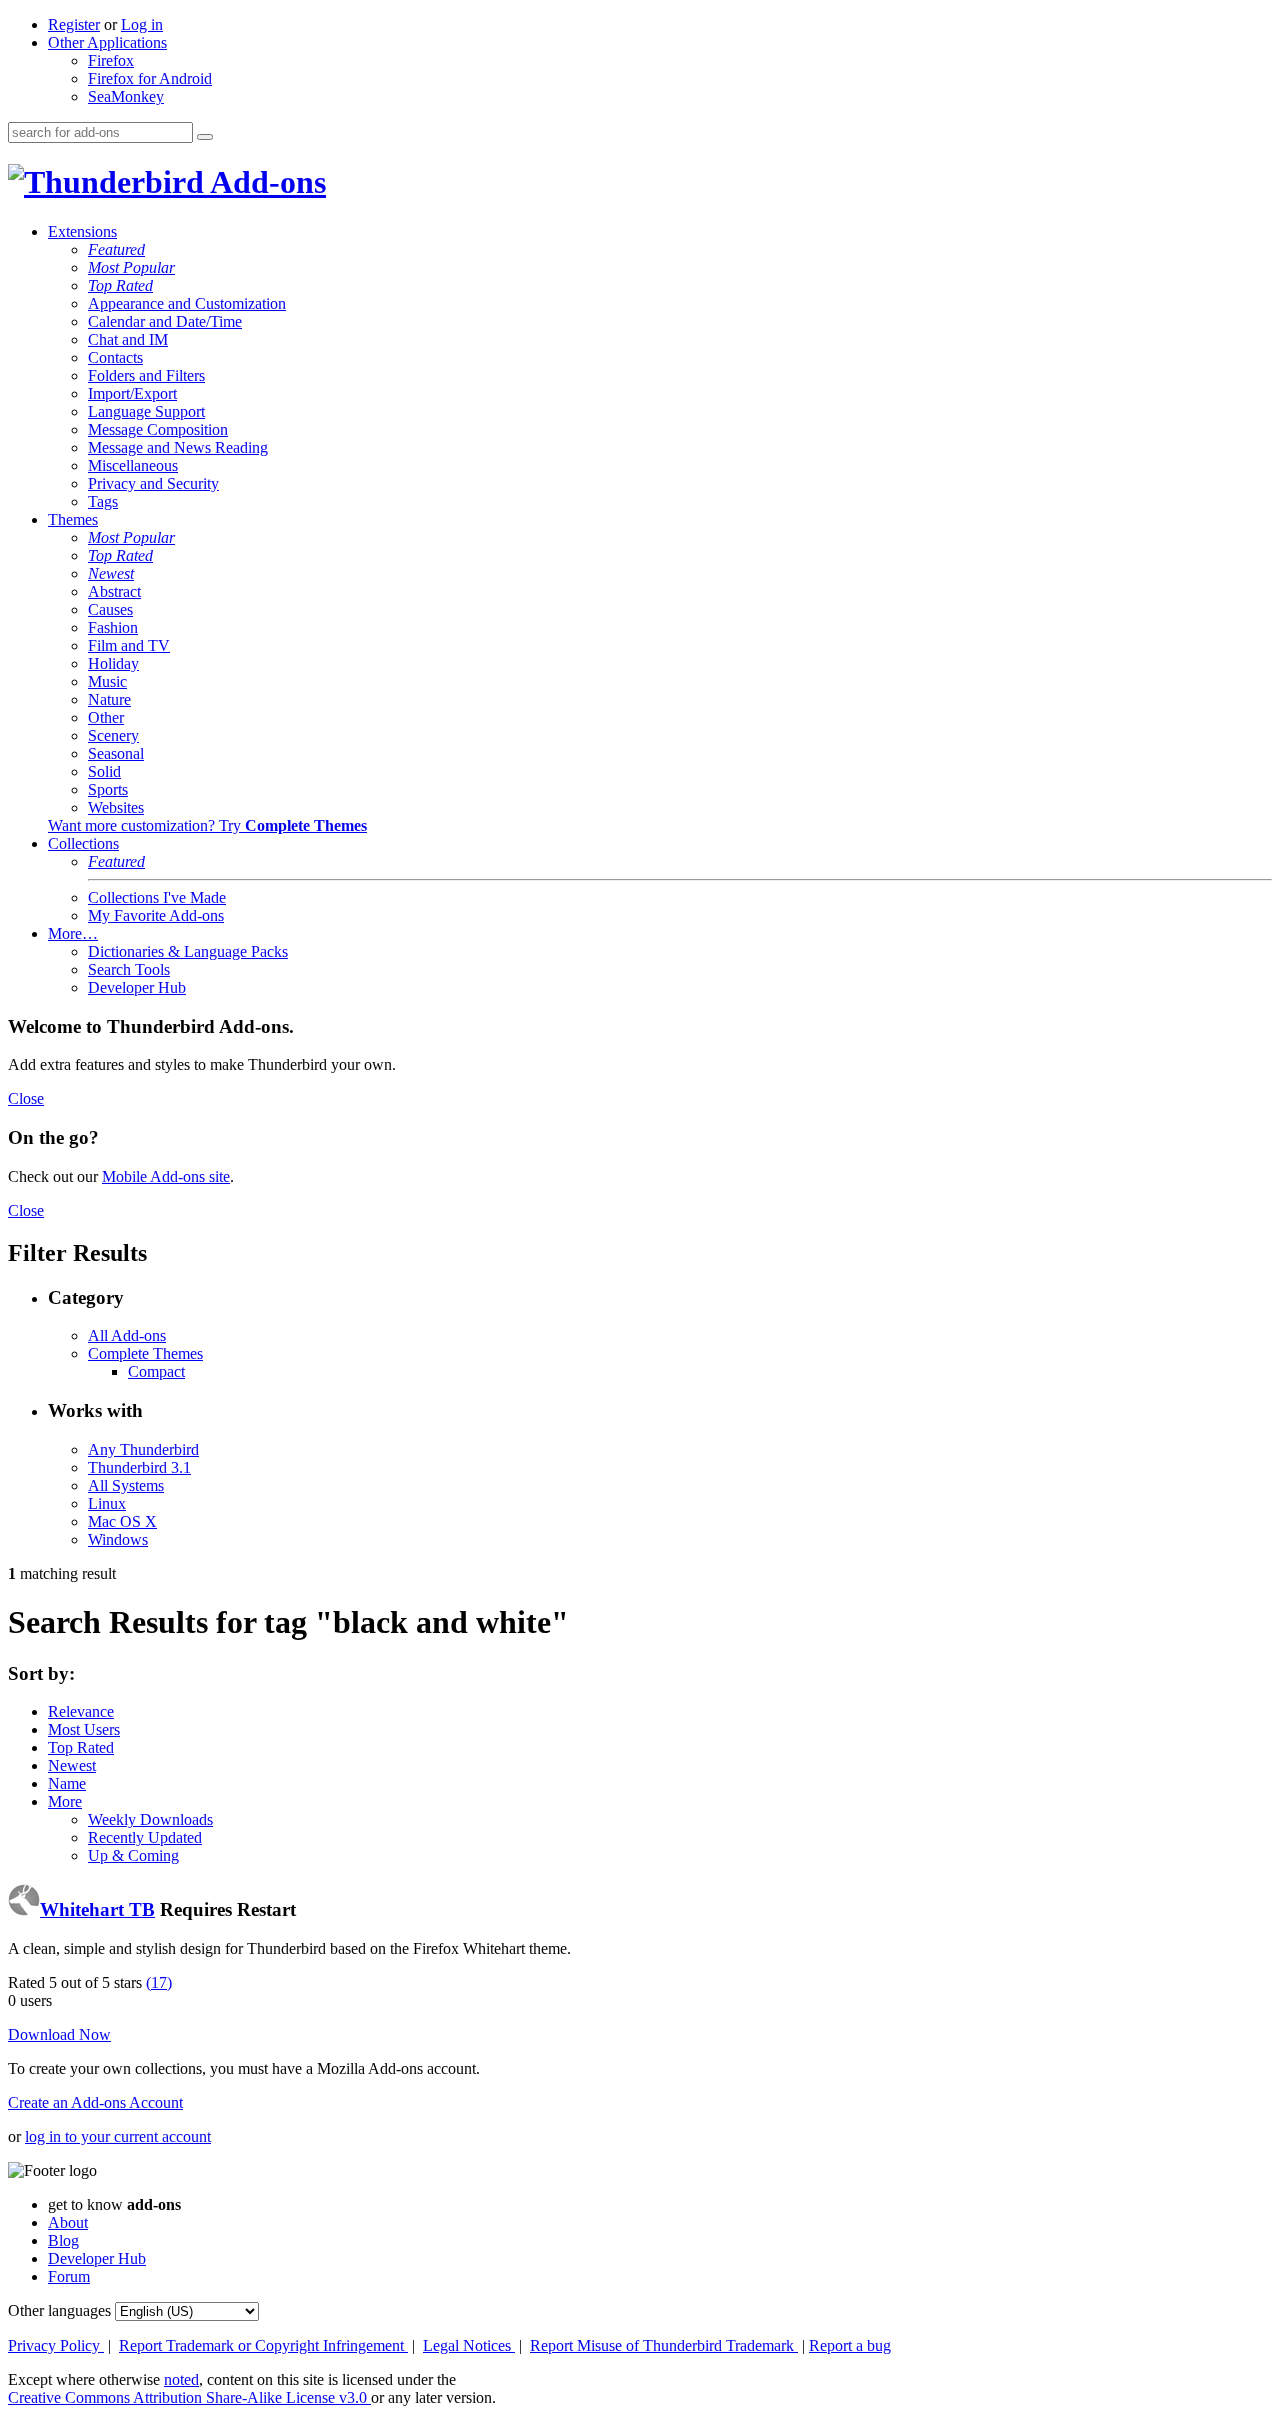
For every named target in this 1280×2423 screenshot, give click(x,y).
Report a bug (850, 2345)
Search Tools (129, 969)
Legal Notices (469, 2345)
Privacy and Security (153, 483)
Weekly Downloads (150, 1819)
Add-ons (265, 182)
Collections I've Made (157, 897)
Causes (110, 609)
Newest (111, 573)
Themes (73, 519)
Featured (116, 249)
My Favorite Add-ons (156, 915)
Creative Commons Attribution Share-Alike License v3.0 (189, 2397)
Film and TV (129, 645)
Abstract (114, 591)
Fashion (113, 627)
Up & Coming (133, 1855)
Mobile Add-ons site (166, 1176)
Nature (109, 699)
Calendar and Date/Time (165, 321)
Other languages (59, 2310)
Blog (63, 2240)
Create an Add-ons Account (95, 2102)
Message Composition (158, 429)
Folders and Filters (146, 375)
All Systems (126, 1485)
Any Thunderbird (143, 1449)
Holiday (113, 663)
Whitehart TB (97, 1909)
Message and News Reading (178, 447)
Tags (103, 501)
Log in (142, 24)
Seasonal (116, 753)
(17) (159, 1982)
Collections (83, 843)
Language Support (146, 411)
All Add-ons (127, 1335)
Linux (107, 1503)
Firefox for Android (150, 78)
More (65, 1801)
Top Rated (120, 285)
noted (181, 2379)
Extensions (82, 231)
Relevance (81, 1711)
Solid (104, 771)
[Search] (205, 137)
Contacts (115, 357)
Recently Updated (145, 1837)
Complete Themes (145, 1353)
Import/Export (132, 393)
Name (67, 1783)
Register (74, 24)
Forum (69, 2276)
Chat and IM (128, 339)
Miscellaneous (133, 465)
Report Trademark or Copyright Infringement (263, 2345)
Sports (108, 789)
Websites (116, 807)
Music (107, 681)
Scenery (113, 735)
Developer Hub (137, 987)
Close (26, 1098)
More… (73, 933)
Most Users (84, 1729)
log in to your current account (118, 2136)
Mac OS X (122, 1521)
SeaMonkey (126, 96)
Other (106, 717)
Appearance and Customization (187, 303)
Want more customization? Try (207, 825)
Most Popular (131, 267)
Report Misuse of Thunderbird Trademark (664, 2345)
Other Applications (107, 42)
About (68, 2222)
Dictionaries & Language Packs (188, 951)
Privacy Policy (56, 2345)
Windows (118, 1539)
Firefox (111, 60)
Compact (156, 1371)
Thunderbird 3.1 (139, 1467)
